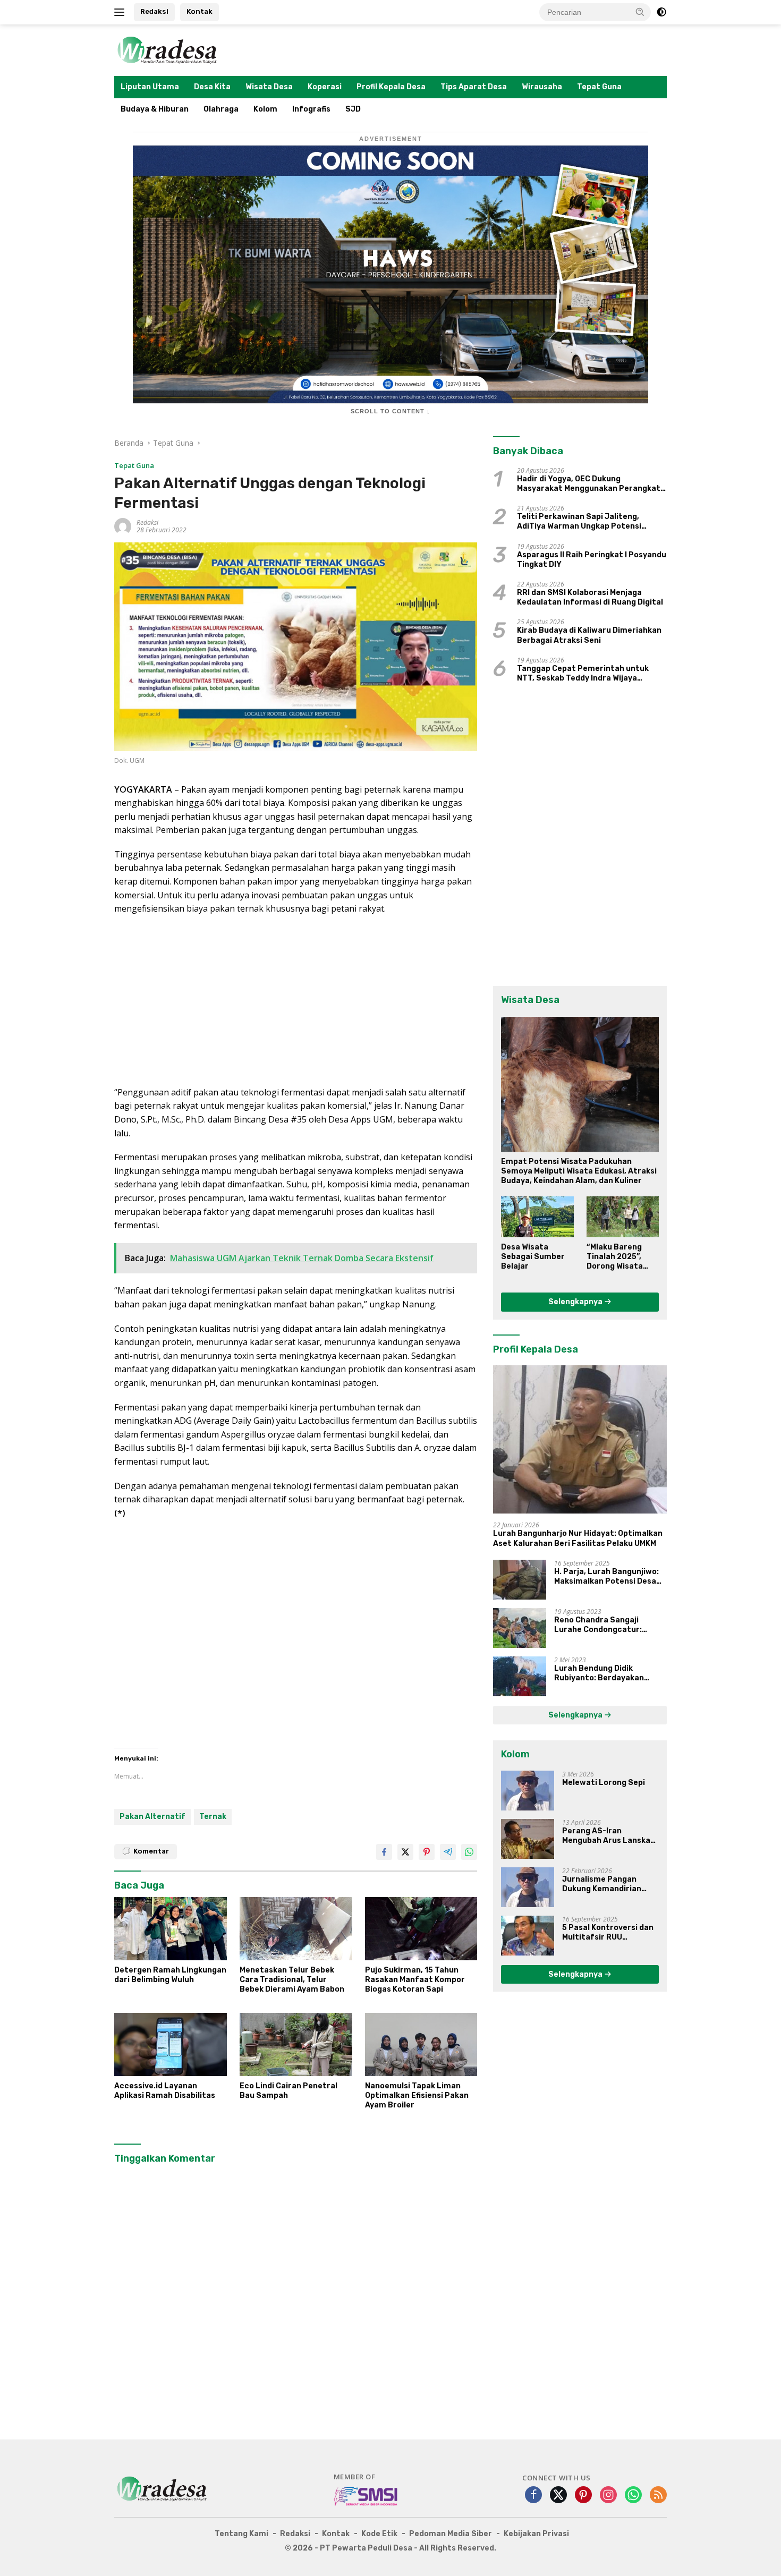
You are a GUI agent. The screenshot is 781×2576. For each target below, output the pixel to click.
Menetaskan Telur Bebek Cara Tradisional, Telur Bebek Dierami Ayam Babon (292, 1980)
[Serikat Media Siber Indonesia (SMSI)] (366, 2496)
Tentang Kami (241, 2534)
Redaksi (154, 11)
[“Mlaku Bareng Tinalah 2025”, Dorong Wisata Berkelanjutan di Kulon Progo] (623, 1217)
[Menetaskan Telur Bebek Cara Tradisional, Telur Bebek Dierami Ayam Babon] (296, 1929)
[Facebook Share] (384, 1852)
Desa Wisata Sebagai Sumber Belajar (533, 1257)
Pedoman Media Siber (451, 2534)
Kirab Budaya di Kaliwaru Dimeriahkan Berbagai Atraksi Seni (589, 635)
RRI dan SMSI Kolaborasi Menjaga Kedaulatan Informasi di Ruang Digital (590, 597)
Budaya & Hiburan (155, 109)
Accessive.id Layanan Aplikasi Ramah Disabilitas (165, 2091)
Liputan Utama (150, 87)
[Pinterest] (583, 2496)
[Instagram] (608, 2496)
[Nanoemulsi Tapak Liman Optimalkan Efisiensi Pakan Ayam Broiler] (421, 2044)
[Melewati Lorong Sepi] (528, 1791)
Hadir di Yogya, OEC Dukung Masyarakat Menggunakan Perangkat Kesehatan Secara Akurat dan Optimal (591, 484)
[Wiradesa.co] (167, 49)
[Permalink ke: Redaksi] (123, 526)
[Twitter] (558, 2496)
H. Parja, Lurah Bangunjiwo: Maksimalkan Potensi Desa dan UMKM (606, 1577)
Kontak (200, 11)
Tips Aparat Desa (474, 87)
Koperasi (325, 87)
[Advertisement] (296, 1001)
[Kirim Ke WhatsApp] (469, 1852)
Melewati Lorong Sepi (604, 1783)
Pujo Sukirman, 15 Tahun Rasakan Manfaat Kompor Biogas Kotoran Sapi (415, 1980)
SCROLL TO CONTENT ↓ (390, 411)
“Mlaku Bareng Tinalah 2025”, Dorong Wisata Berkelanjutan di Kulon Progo (618, 1257)
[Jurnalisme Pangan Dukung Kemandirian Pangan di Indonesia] (528, 1887)
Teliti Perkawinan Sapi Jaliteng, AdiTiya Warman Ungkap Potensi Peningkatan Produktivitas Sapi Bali (587, 522)
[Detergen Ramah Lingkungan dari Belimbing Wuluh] (171, 1929)
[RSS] (658, 2496)
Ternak (213, 1817)
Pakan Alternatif (152, 1817)
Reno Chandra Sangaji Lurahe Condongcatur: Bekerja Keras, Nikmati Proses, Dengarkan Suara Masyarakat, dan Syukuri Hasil (603, 1625)
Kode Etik (379, 2534)
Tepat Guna (599, 87)
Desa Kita (212, 87)
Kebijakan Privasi (536, 2534)
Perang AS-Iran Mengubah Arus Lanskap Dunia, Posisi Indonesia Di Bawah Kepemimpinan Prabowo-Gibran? (610, 1836)
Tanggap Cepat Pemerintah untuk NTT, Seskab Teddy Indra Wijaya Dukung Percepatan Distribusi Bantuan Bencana (583, 674)
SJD (353, 109)
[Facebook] (533, 2496)
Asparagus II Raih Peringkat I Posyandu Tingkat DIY (592, 560)
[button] (640, 12)
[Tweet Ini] (405, 1852)
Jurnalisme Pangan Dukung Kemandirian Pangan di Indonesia (602, 1884)
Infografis (311, 109)
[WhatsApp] (633, 2496)
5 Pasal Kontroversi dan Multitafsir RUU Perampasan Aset (608, 1933)
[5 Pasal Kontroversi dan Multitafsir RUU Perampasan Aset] (528, 1936)
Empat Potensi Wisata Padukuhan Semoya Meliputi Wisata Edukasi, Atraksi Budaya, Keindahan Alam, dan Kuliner (579, 1171)
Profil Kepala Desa (391, 87)
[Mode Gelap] (661, 12)
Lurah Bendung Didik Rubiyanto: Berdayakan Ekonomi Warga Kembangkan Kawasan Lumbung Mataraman (609, 1673)
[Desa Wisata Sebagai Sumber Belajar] (537, 1217)
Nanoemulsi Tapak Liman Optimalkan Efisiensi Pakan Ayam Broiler (417, 2095)
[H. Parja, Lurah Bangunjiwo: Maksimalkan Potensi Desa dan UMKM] (520, 1580)
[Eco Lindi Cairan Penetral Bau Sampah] (296, 2044)
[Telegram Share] (448, 1852)
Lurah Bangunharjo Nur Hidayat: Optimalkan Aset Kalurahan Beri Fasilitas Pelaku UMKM (578, 1538)
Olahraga (221, 109)
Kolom (265, 109)
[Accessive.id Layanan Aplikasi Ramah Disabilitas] (171, 2044)
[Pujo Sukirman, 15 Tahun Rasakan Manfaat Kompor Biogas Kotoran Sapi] (421, 1929)
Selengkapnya (576, 1302)
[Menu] (121, 12)
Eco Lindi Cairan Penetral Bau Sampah (288, 2091)
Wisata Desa (269, 87)
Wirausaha (542, 87)
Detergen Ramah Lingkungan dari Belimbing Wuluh (170, 1975)
